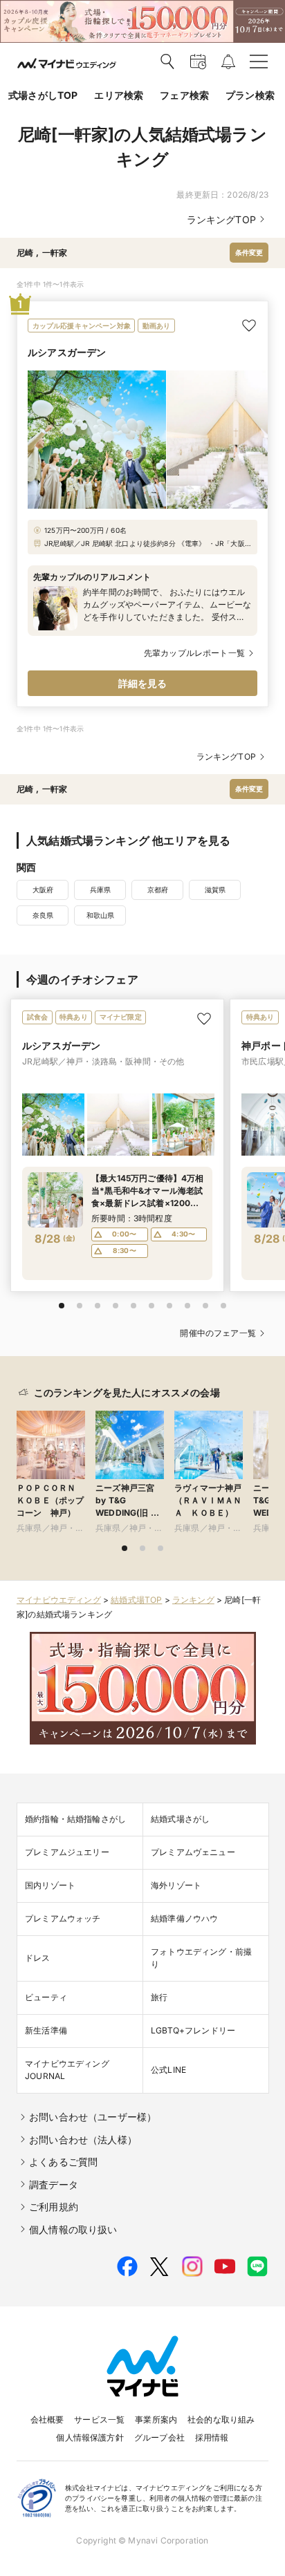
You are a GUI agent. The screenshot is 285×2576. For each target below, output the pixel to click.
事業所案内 (156, 2419)
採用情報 (212, 2437)
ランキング (193, 1600)
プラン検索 (250, 95)
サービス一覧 (99, 2419)
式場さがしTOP (43, 95)
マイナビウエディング (59, 1600)
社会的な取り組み (221, 2419)
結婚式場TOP (136, 1600)
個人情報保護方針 (90, 2437)
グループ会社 (159, 2437)
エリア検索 (119, 95)
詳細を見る (143, 683)
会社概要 (47, 2419)
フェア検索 (184, 95)
